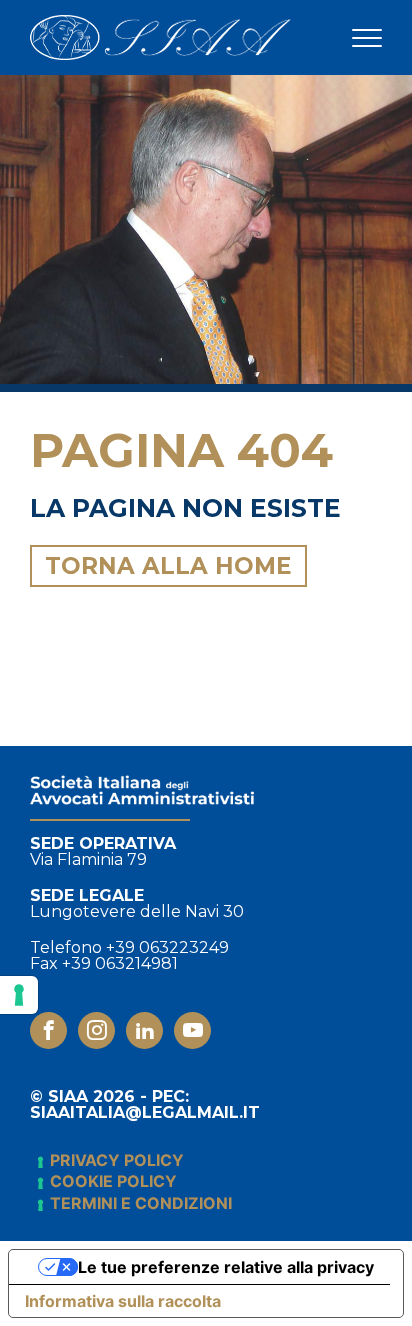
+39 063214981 (120, 964)
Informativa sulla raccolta (123, 1301)
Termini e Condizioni (141, 1203)
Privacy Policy (117, 1160)
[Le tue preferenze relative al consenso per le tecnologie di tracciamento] (19, 995)
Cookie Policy (113, 1181)
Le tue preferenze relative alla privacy (226, 1267)
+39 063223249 (167, 948)
